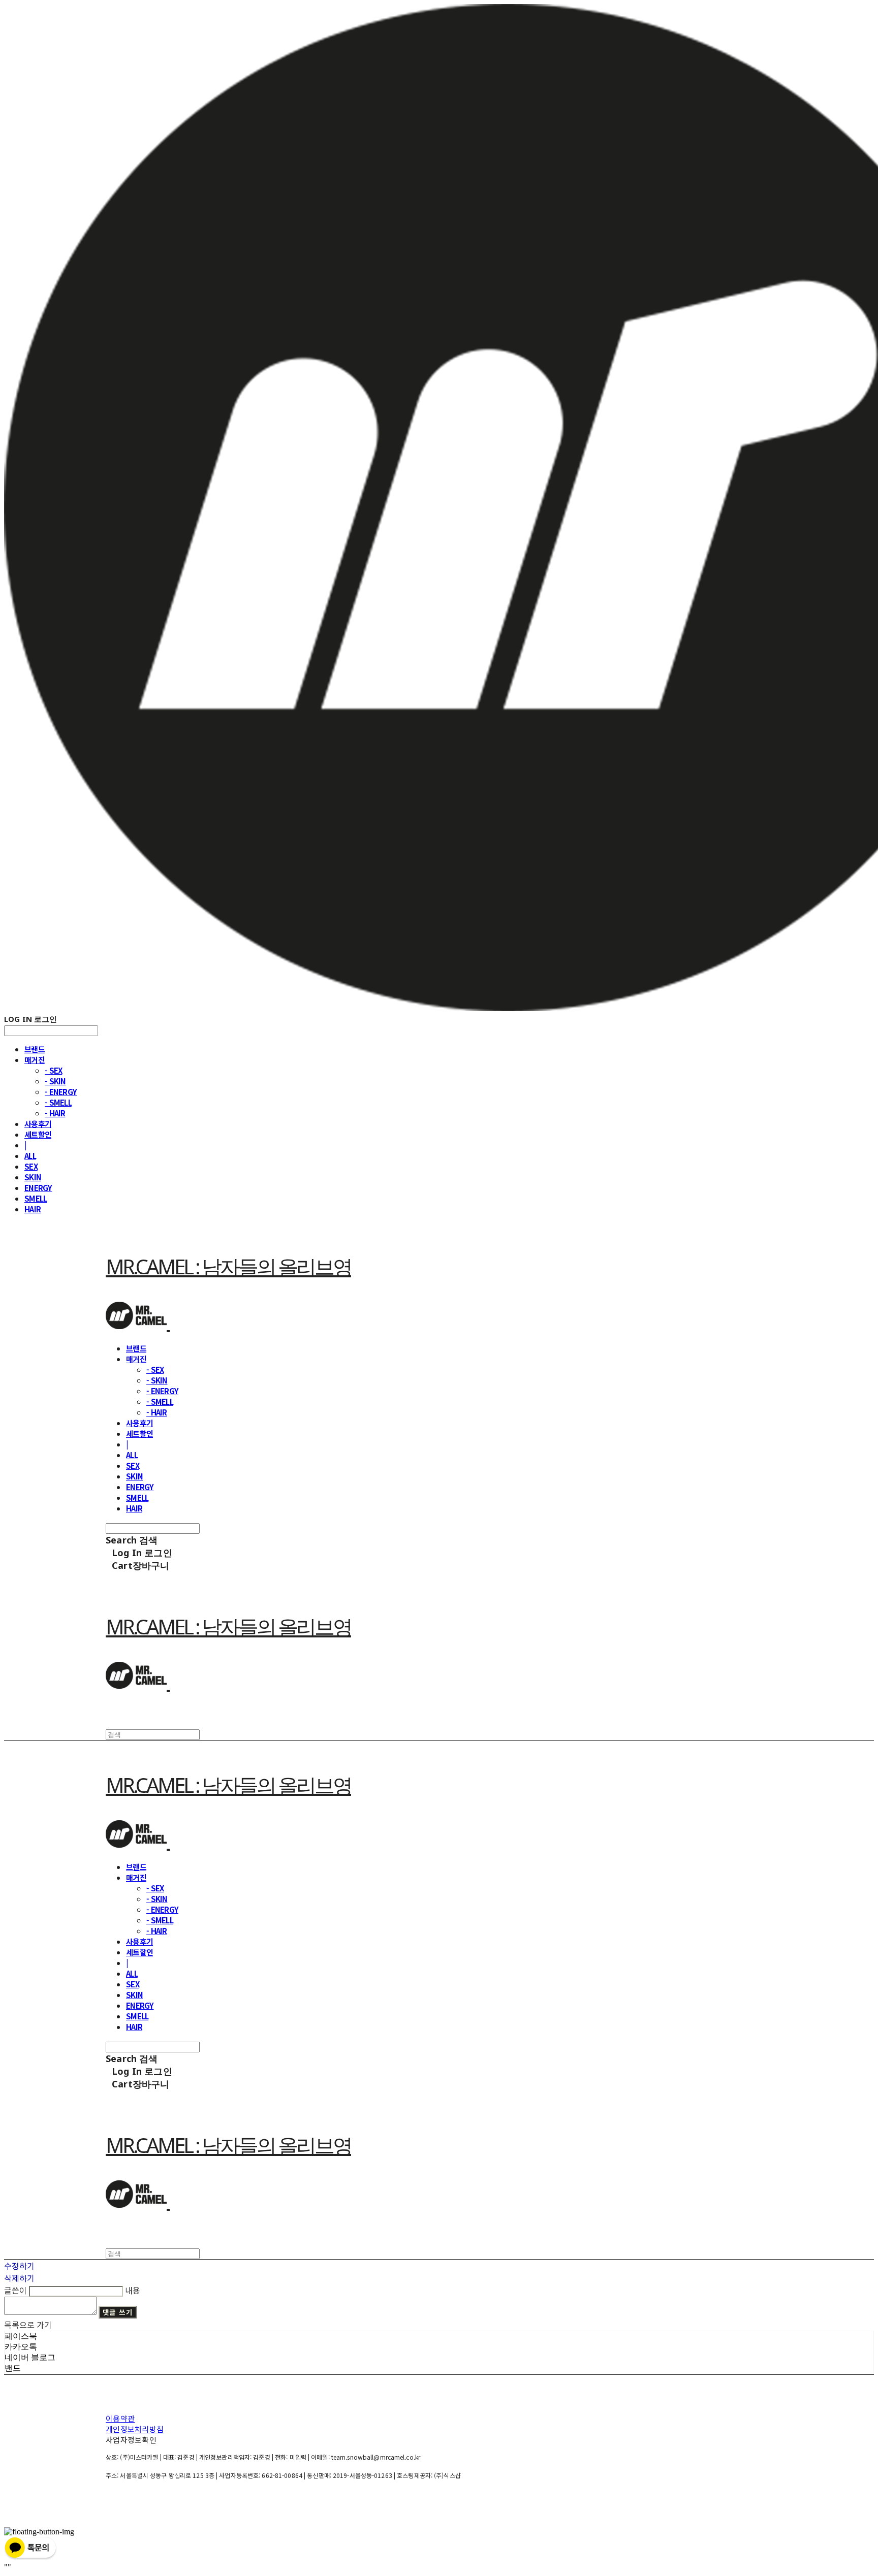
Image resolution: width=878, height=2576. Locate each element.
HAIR (33, 1209)
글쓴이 (15, 2290)
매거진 (35, 1060)
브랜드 (35, 1049)
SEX (31, 1166)
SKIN (33, 1177)
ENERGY (38, 1188)
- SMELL (58, 1102)
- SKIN (55, 1081)
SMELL (36, 1198)
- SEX (53, 1070)
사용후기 (38, 1124)
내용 (133, 2290)
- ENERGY (61, 1092)
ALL (30, 1156)
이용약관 (120, 2418)
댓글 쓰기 (118, 2312)
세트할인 (38, 1134)
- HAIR (55, 1113)
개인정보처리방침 (135, 2429)
